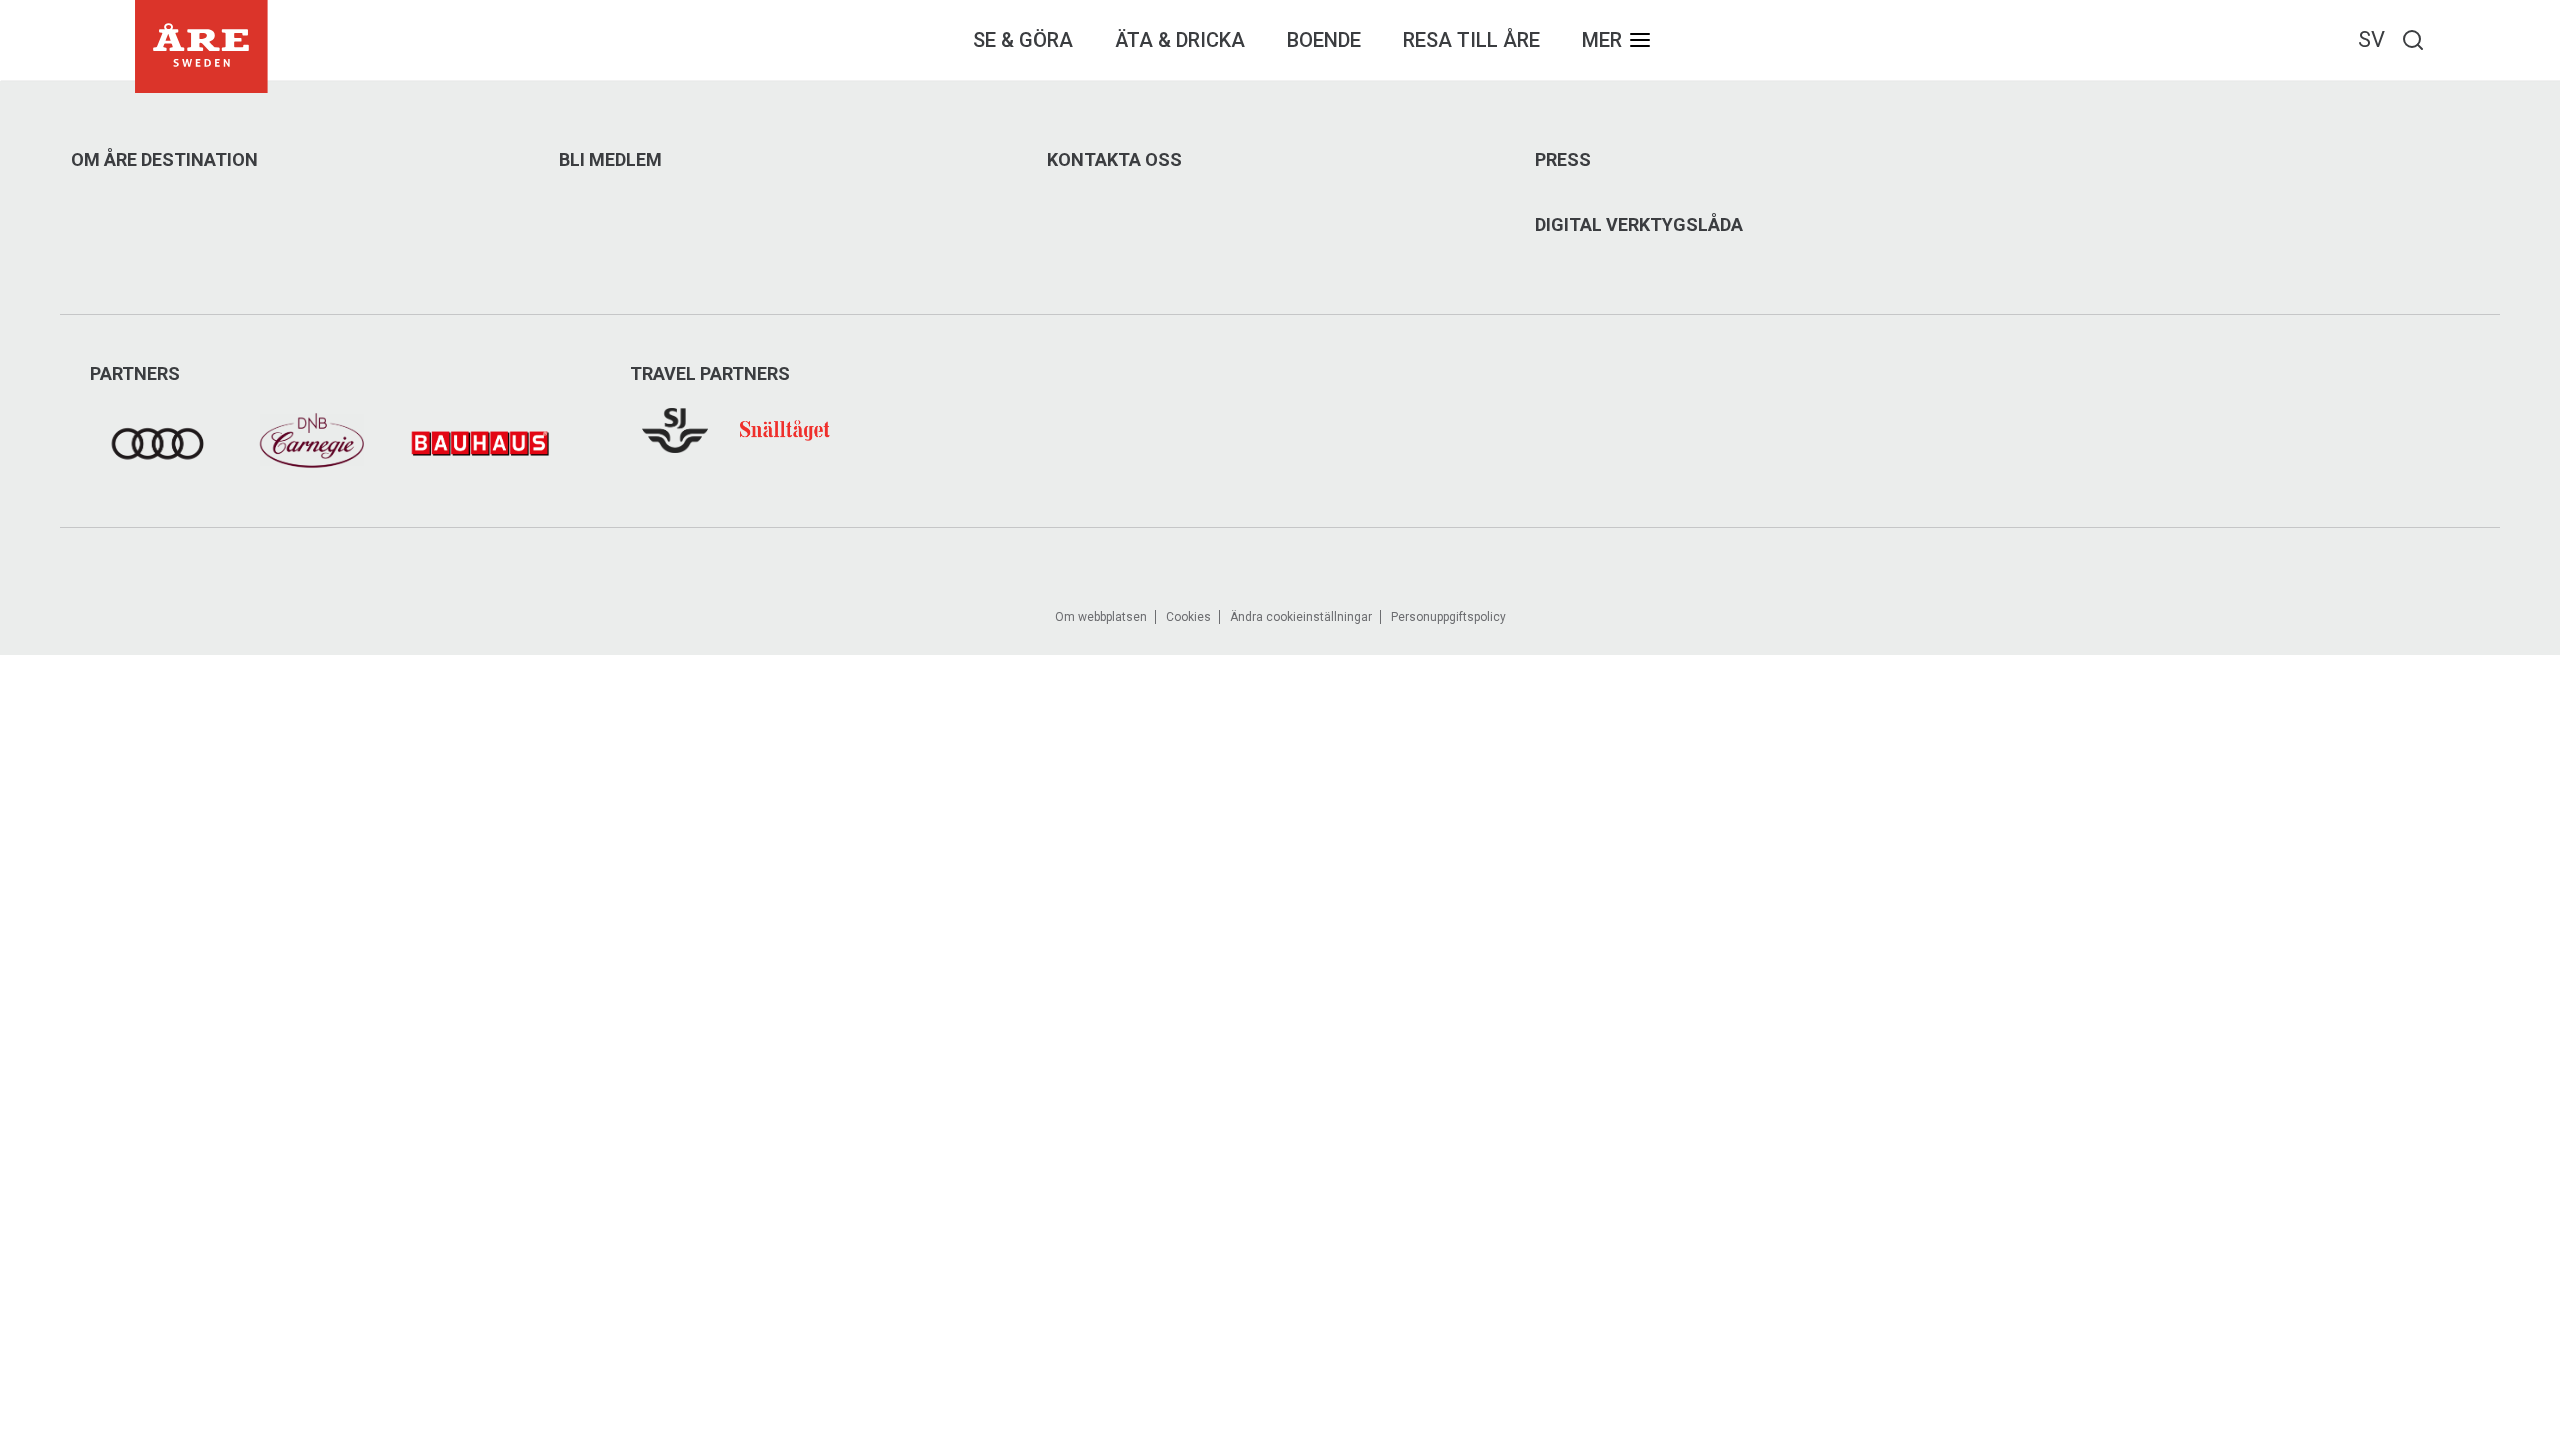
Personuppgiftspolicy (1448, 617)
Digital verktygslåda (1639, 225)
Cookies (1188, 617)
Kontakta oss (1114, 160)
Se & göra (1023, 40)
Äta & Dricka (1180, 40)
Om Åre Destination (164, 160)
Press (1563, 160)
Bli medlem (610, 160)
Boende (1324, 40)
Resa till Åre (1471, 40)
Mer (1602, 40)
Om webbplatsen (1101, 617)
